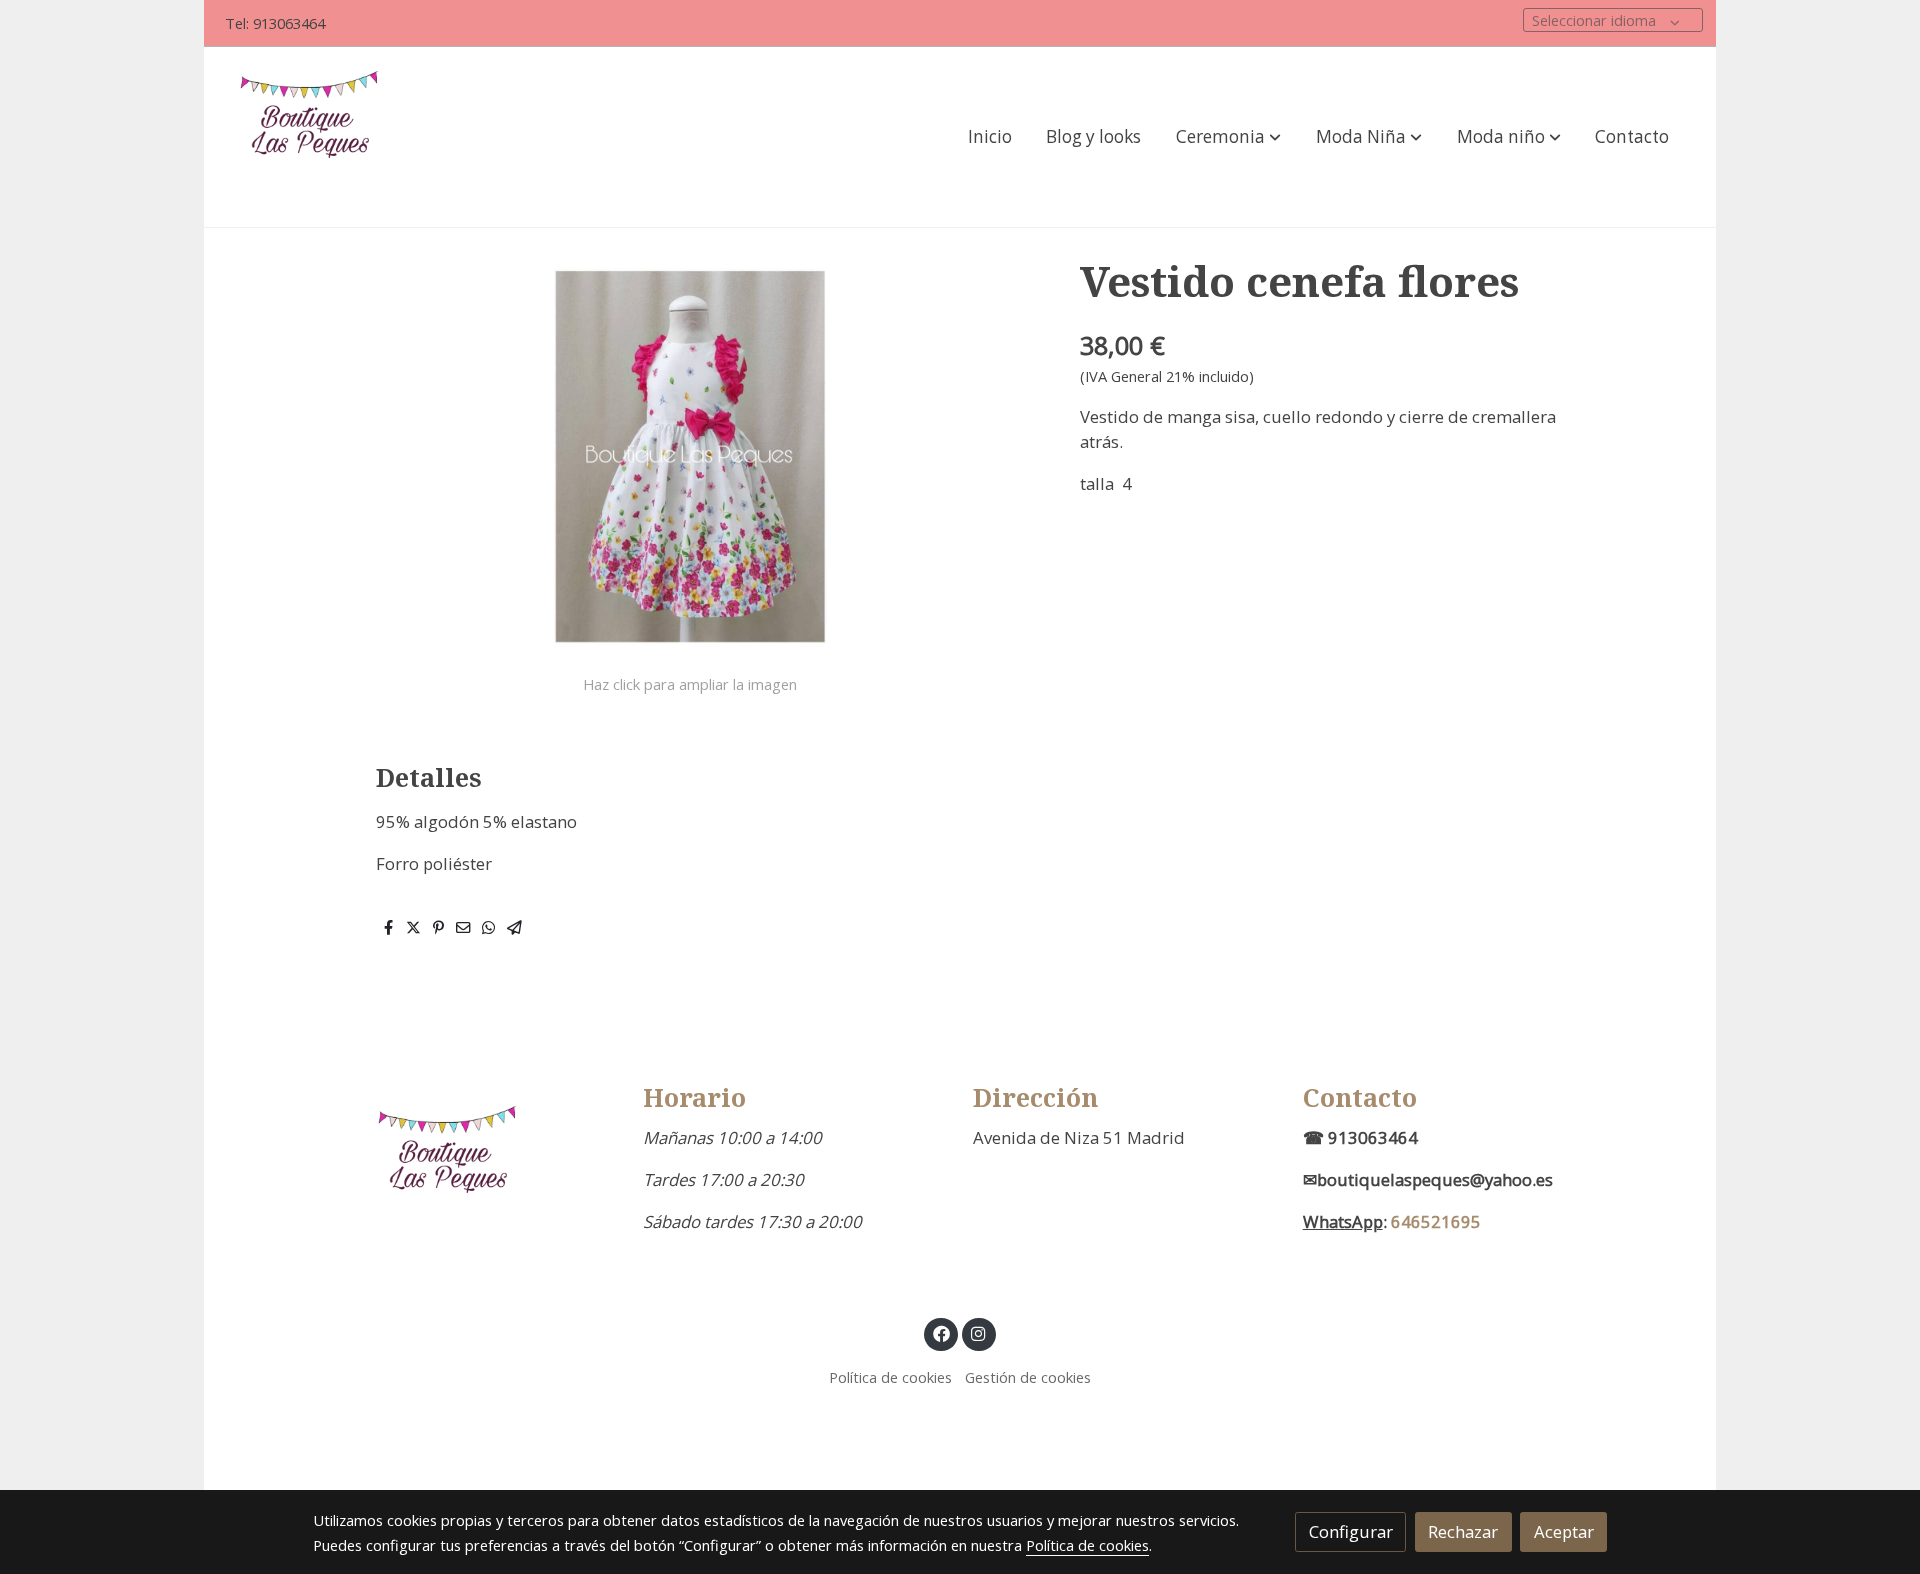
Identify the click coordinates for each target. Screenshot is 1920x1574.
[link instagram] (979, 1332)
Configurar (1351, 1531)
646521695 (1436, 1221)
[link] (315, 137)
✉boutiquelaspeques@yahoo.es (1428, 1179)
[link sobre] (465, 1172)
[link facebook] (941, 1332)
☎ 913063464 (1360, 1137)
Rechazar (1463, 1531)
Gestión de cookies (1028, 1377)
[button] (1228, 137)
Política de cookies (890, 1377)
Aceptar (1564, 1531)
